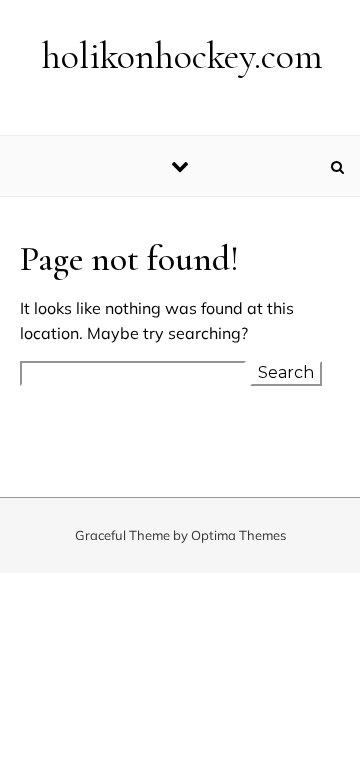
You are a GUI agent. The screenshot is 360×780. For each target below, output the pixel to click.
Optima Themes (238, 535)
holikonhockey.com (182, 56)
